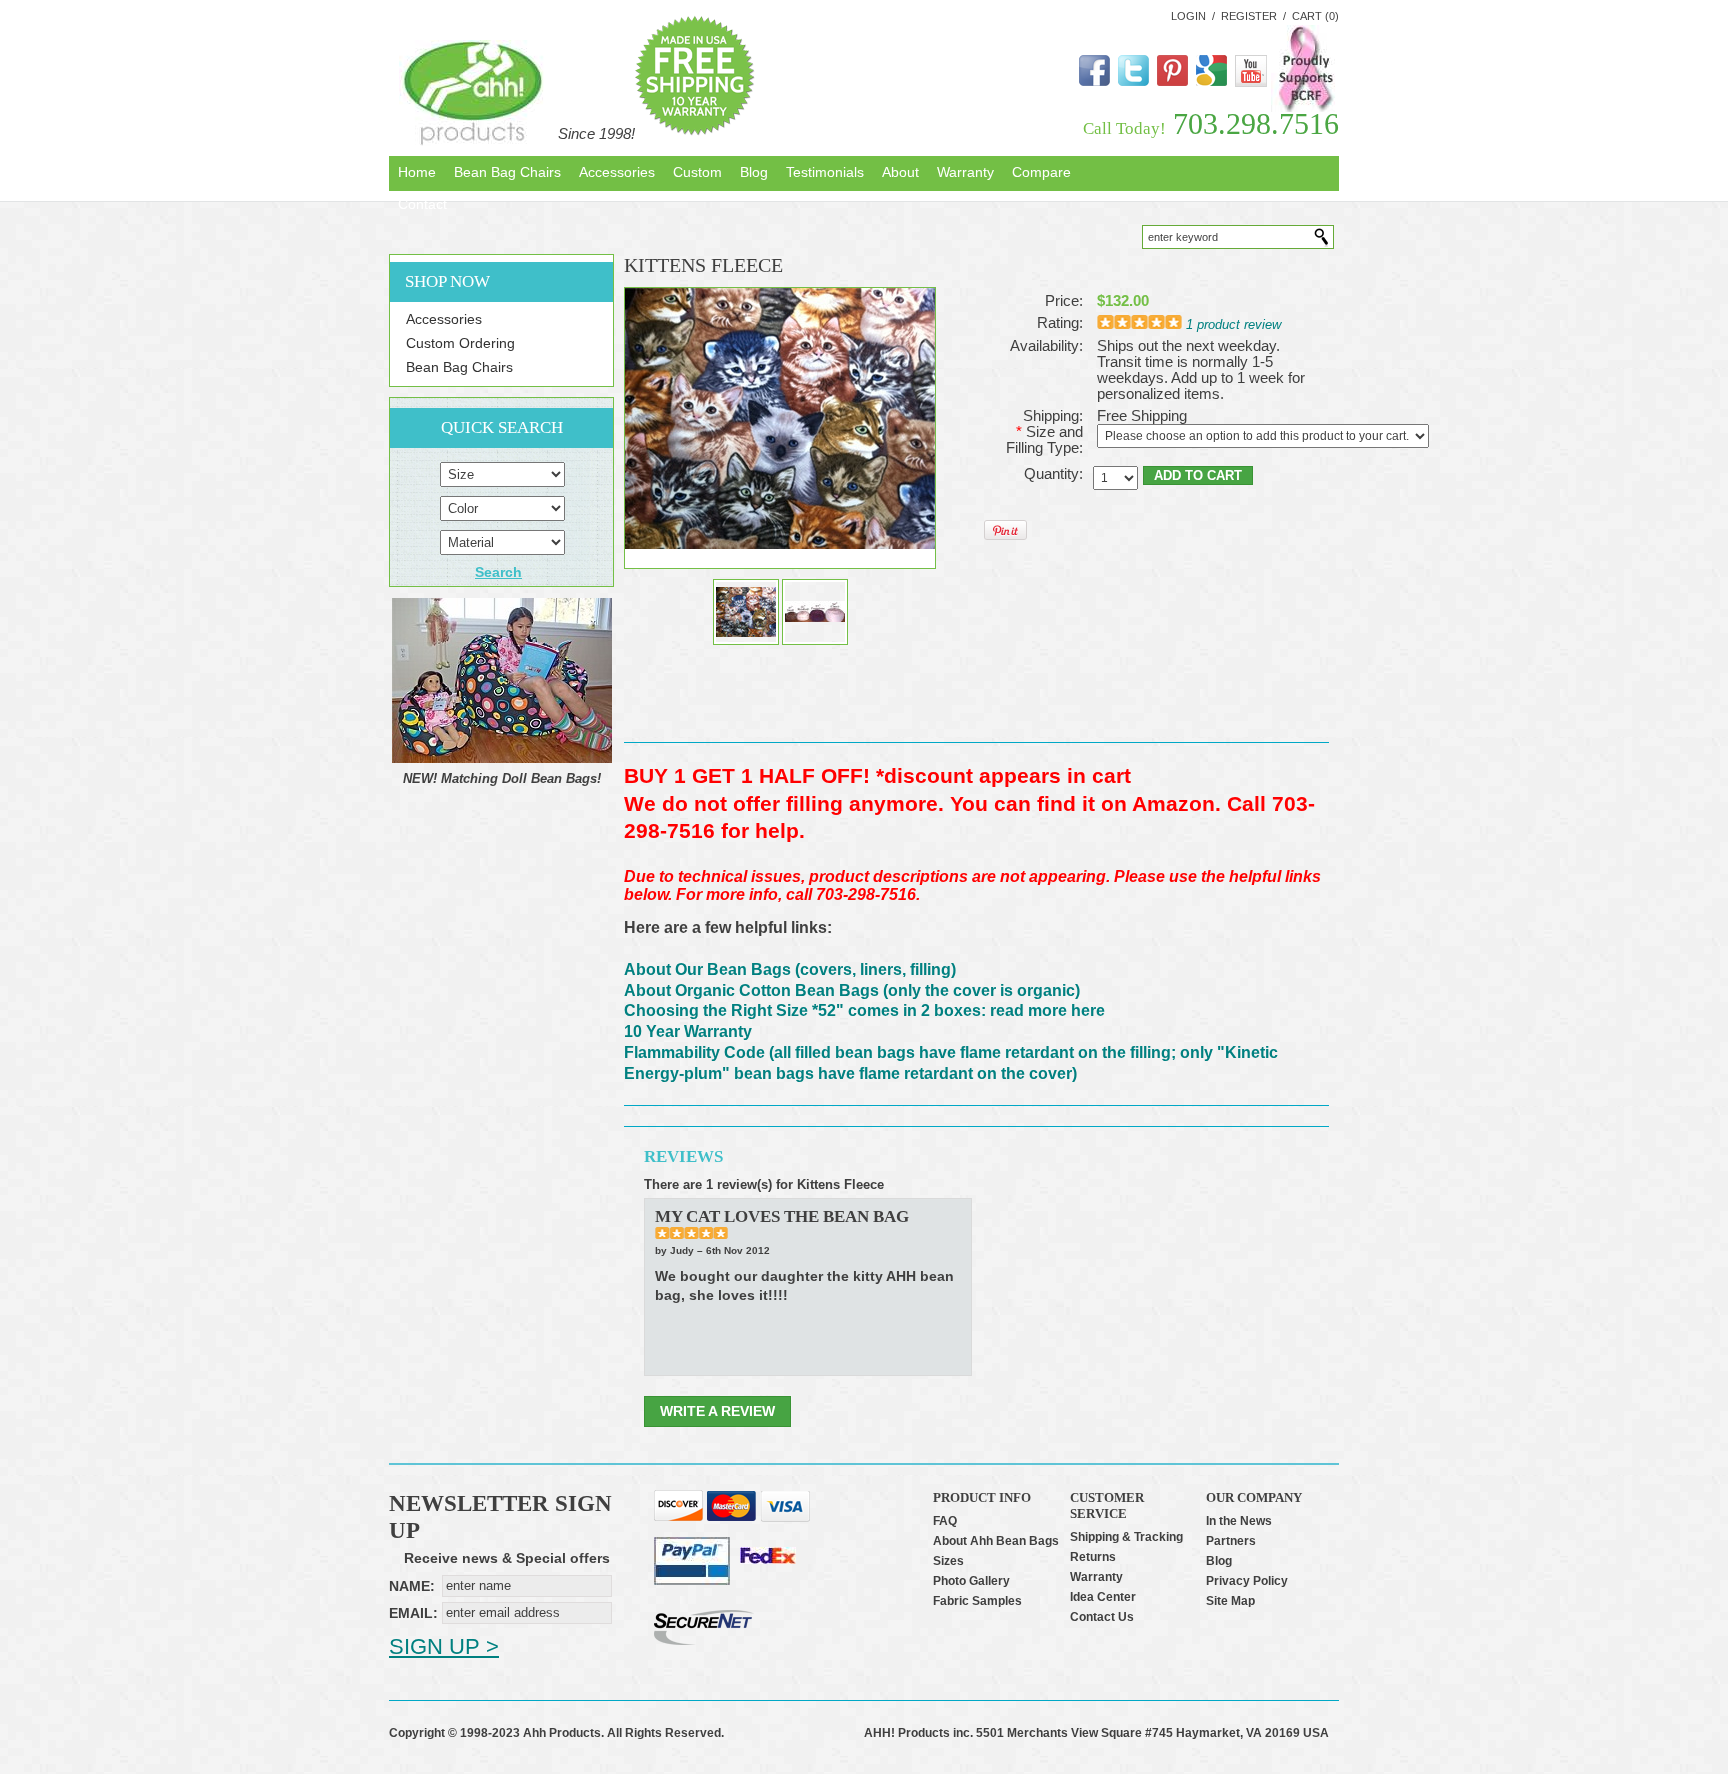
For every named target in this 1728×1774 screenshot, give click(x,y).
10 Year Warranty (688, 1031)
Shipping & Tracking (1126, 1537)
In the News (1239, 1521)
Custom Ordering (460, 343)
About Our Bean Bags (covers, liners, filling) (790, 969)
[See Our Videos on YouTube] (1251, 83)
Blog (1219, 1561)
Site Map (1230, 1601)
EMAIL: (413, 1613)
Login (1188, 16)
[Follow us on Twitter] (1133, 82)
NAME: (412, 1586)
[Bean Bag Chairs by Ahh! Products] (473, 93)
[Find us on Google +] (1211, 82)
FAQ (945, 1521)
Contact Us (1102, 1617)
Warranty (1096, 1577)
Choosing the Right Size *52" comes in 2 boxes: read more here (864, 1010)
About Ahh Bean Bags (996, 1541)
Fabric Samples (977, 1601)
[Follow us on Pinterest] (1172, 82)
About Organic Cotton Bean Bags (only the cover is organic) (852, 990)
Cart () (1315, 16)
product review (1233, 324)
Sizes (948, 1561)
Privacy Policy (1247, 1581)
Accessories (444, 319)
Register (1249, 16)
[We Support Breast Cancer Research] (1305, 108)
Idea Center (1103, 1597)
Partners (1231, 1541)
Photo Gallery (971, 1581)
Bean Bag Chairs (459, 367)
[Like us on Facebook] (1094, 82)
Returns (1093, 1557)
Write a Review (717, 1411)
